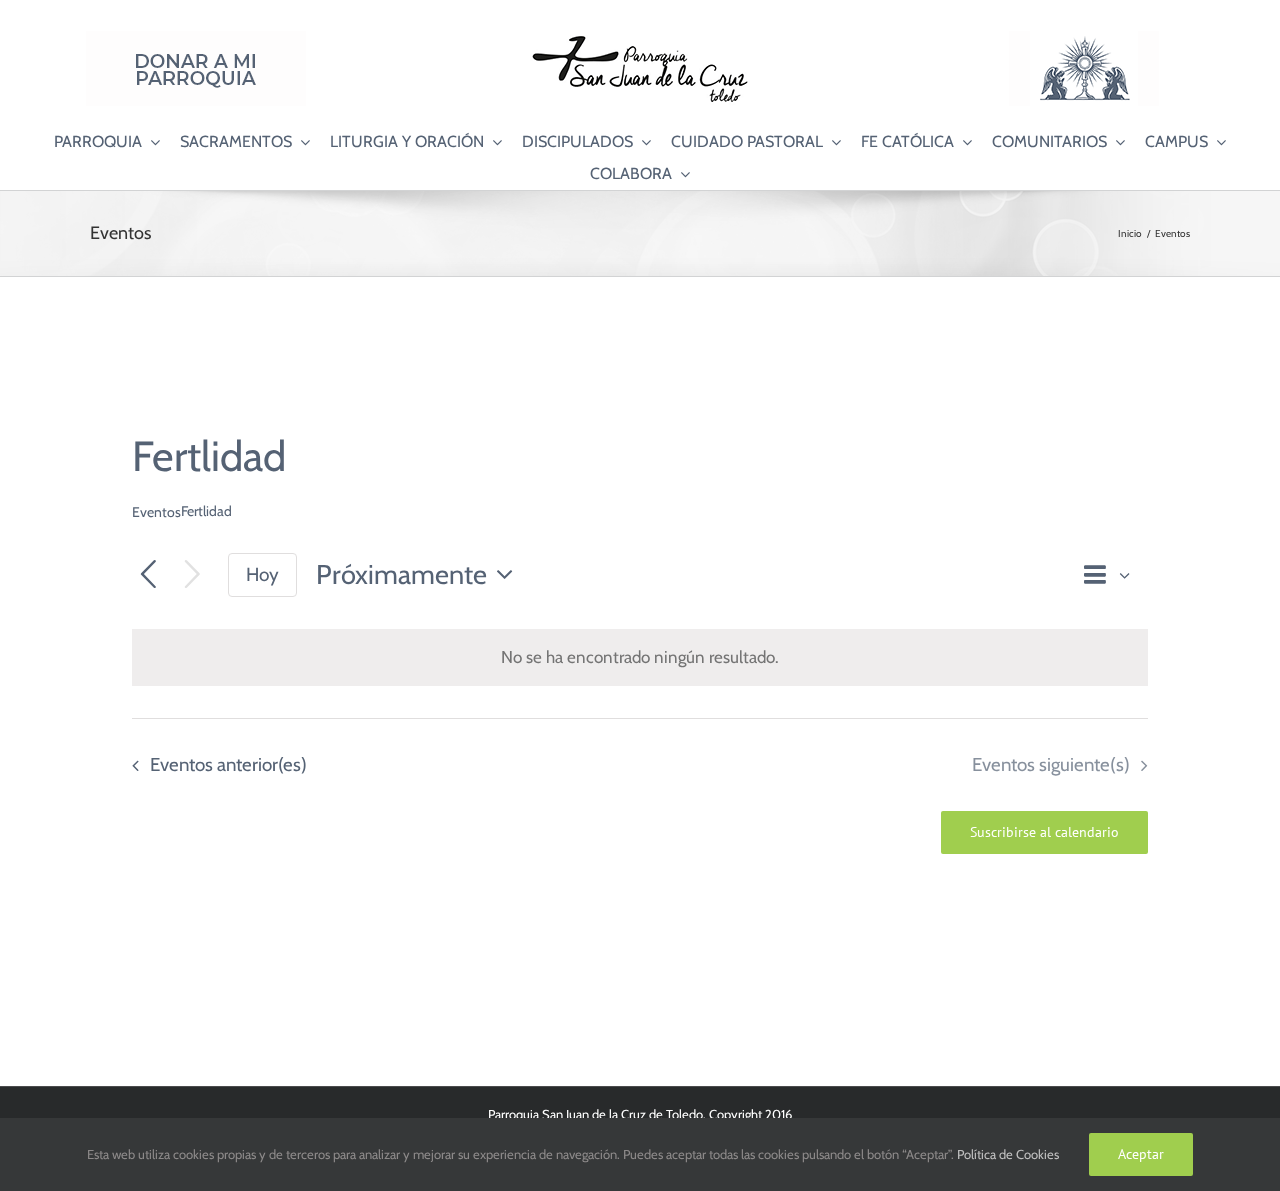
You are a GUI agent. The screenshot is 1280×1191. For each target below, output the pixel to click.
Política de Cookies (1008, 1154)
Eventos (156, 512)
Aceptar (1141, 1154)
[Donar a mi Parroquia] (196, 39)
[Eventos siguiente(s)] (192, 575)
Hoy (262, 574)
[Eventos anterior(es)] (148, 575)
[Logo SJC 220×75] (640, 39)
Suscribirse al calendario (1044, 832)
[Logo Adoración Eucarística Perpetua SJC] (1084, 39)
